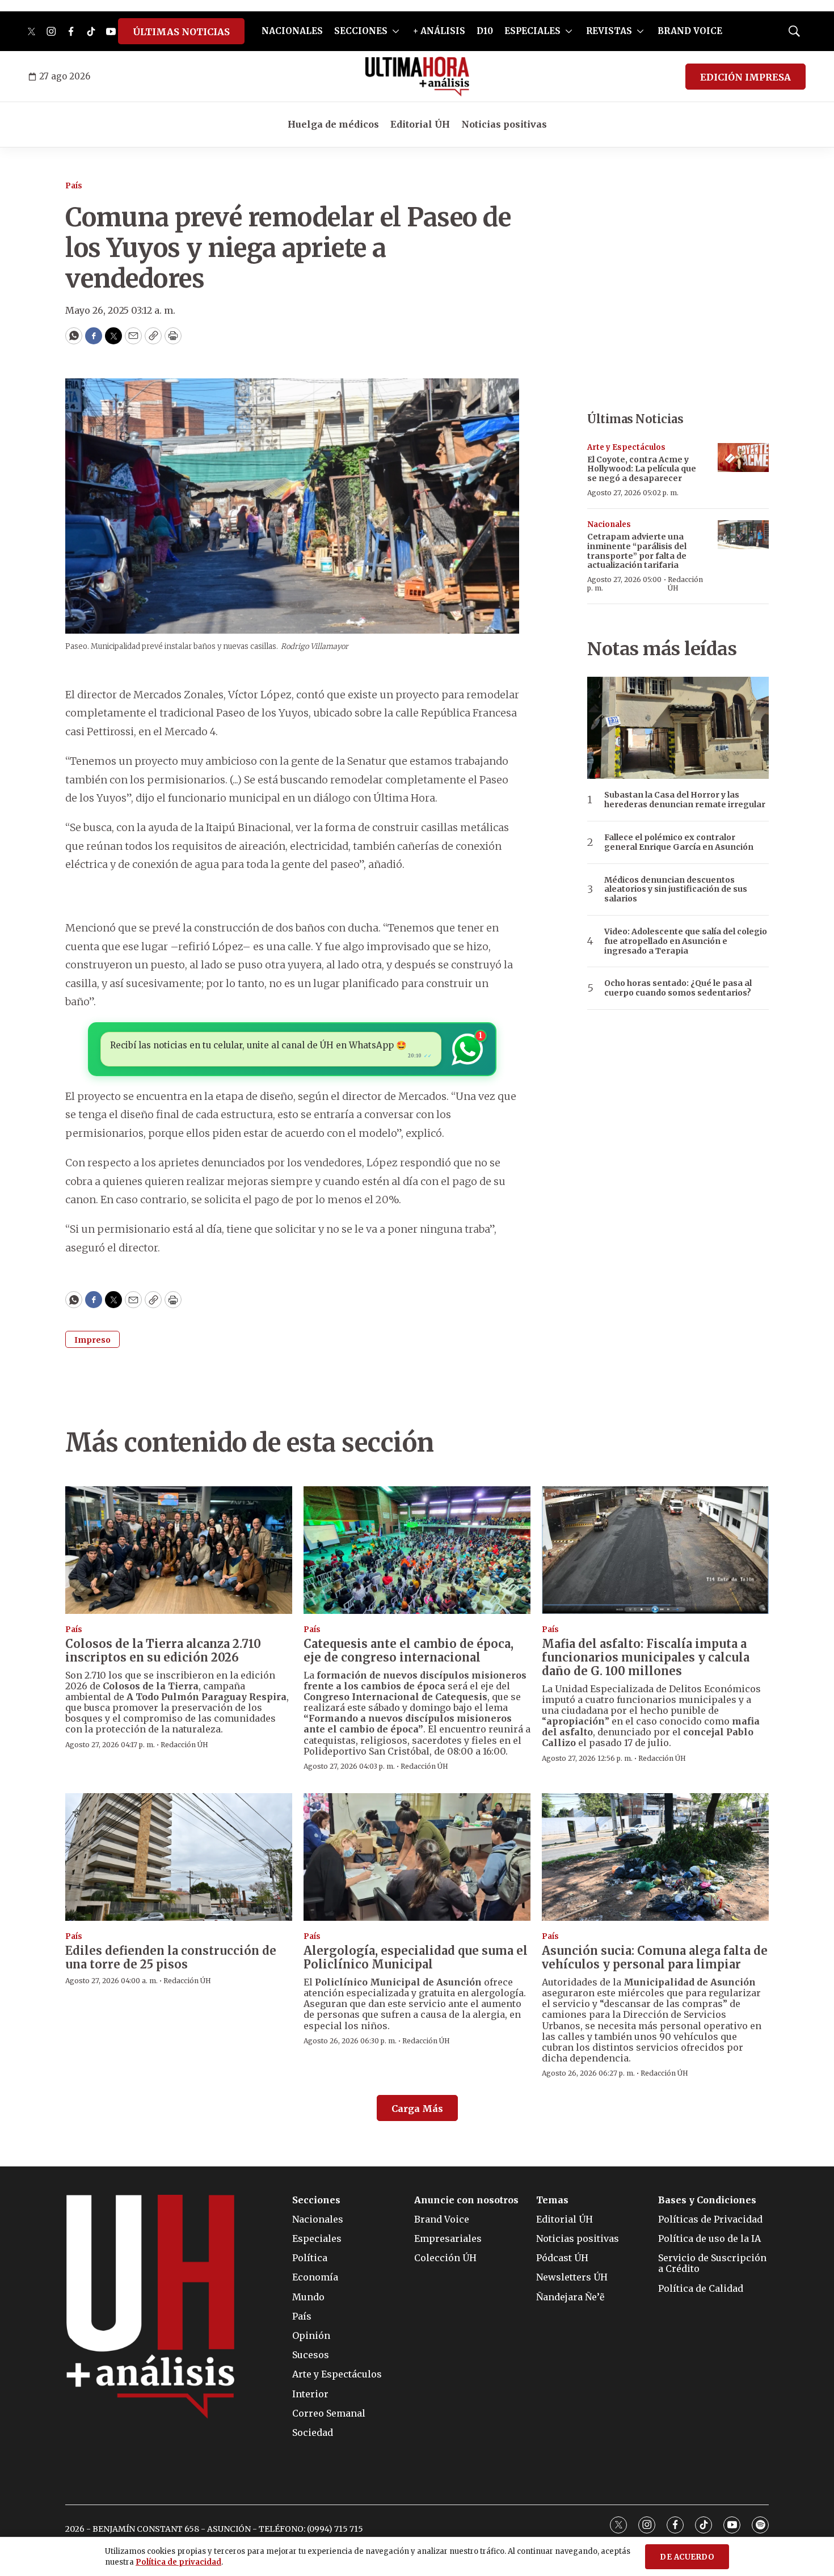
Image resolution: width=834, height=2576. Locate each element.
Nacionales (609, 524)
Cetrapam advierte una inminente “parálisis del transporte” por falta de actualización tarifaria (637, 551)
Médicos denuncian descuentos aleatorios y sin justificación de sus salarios (676, 889)
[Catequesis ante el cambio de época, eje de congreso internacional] (417, 1550)
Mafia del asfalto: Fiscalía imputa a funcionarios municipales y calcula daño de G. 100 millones (646, 1657)
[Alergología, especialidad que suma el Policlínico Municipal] (417, 1857)
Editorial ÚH (420, 124)
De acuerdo (687, 2557)
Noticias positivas (504, 124)
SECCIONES (361, 31)
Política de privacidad (178, 2562)
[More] (396, 31)
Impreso (92, 1340)
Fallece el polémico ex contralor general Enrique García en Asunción (679, 842)
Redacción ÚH (685, 583)
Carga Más (417, 2109)
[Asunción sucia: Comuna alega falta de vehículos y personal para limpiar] (655, 1857)
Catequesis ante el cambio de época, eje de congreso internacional (408, 1650)
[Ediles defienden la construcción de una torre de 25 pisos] (179, 1857)
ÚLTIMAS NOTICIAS (181, 32)
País (74, 186)
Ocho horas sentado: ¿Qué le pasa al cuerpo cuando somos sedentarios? (678, 988)
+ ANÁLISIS (439, 31)
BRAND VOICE (690, 31)
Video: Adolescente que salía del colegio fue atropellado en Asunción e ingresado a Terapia (686, 941)
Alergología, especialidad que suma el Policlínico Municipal (416, 1957)
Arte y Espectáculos (626, 447)
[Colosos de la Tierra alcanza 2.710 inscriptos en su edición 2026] (179, 1550)
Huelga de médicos (333, 124)
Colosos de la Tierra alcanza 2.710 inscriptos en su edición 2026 (163, 1650)
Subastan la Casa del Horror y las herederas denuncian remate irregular (685, 800)
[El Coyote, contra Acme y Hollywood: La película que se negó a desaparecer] (743, 458)
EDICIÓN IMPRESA (745, 77)
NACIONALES (292, 31)
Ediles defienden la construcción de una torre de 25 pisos (171, 1957)
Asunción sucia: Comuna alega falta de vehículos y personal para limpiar (655, 1957)
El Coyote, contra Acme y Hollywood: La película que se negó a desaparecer (642, 469)
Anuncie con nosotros (466, 2200)
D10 (485, 31)
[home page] (417, 77)
